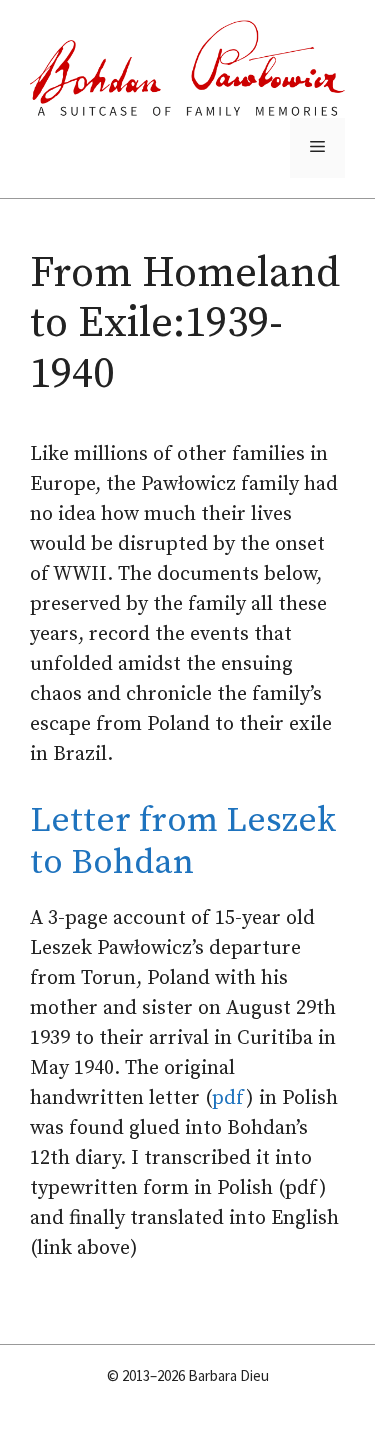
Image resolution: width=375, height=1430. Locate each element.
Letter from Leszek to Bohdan (183, 842)
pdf (229, 1098)
